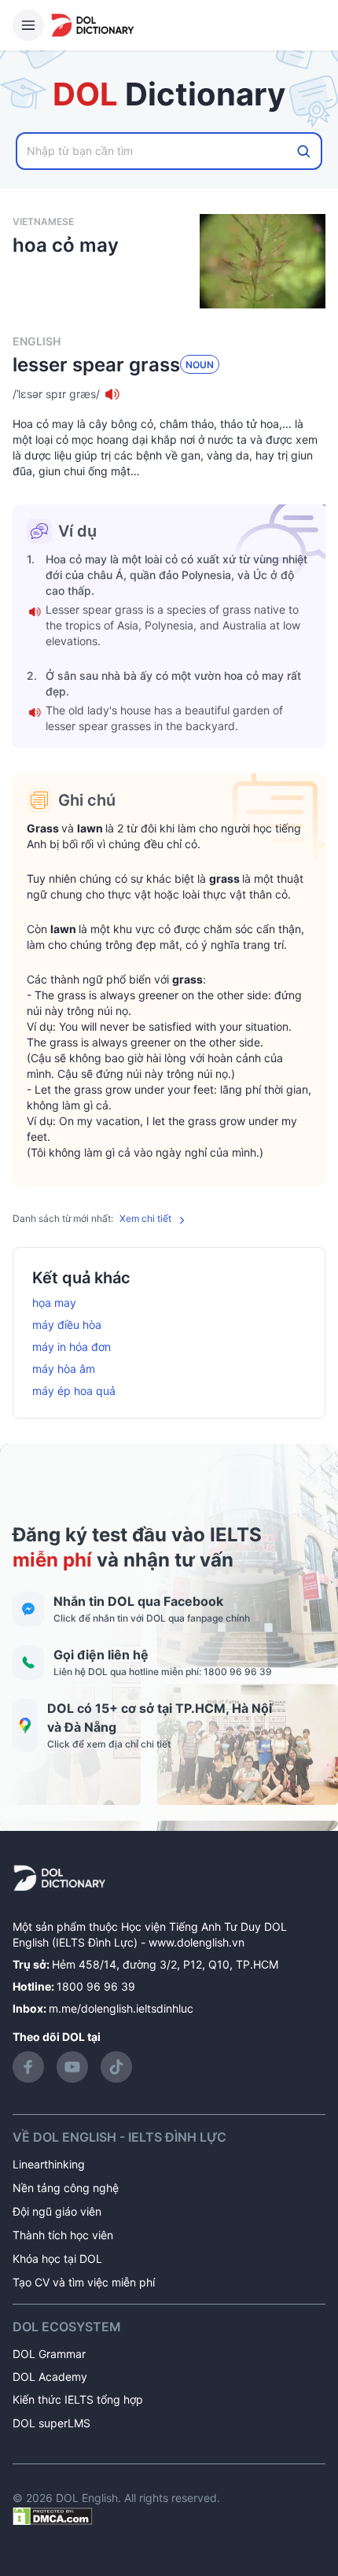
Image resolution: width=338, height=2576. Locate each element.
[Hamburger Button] (28, 25)
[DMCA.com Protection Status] (53, 2515)
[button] (169, 394)
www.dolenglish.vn (197, 1942)
